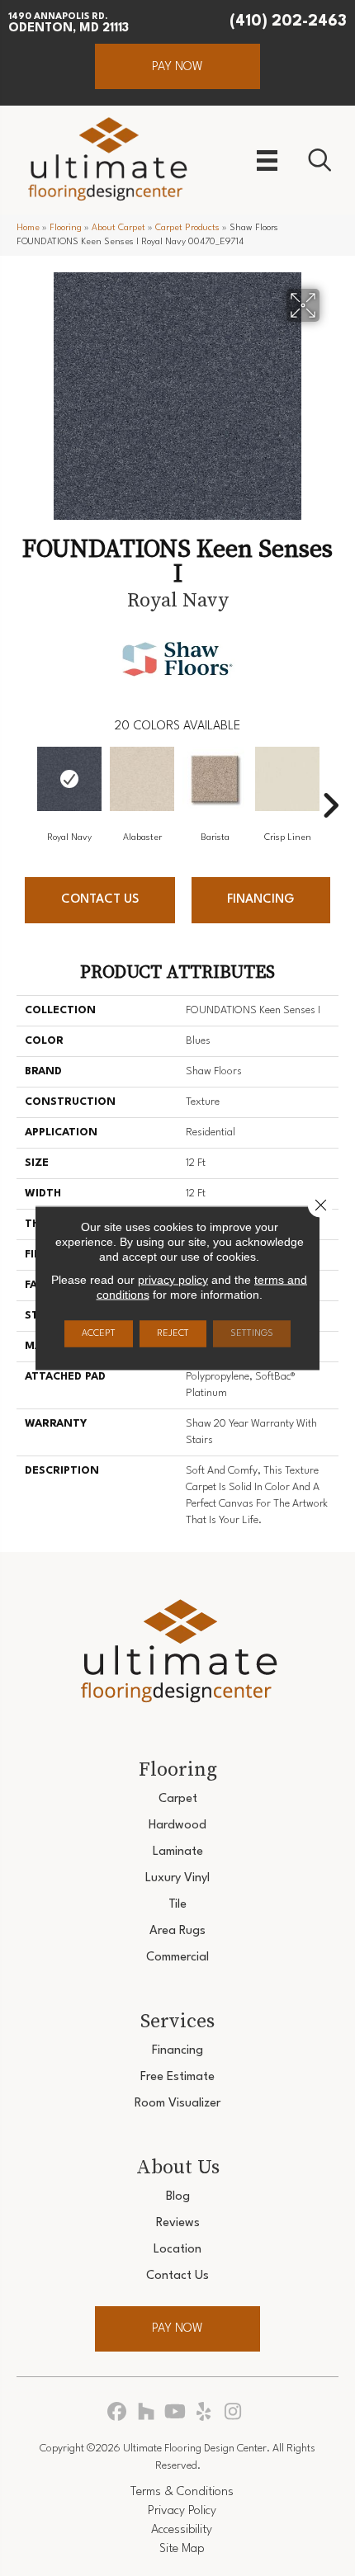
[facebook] (118, 2413)
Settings (252, 1334)
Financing (260, 900)
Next (330, 781)
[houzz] (147, 2413)
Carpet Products (187, 228)
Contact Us (100, 900)
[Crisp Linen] (287, 779)
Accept (99, 1334)
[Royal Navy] (69, 779)
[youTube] (175, 2413)
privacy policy (173, 1280)
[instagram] (233, 2413)
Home (28, 228)
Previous (25, 781)
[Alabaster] (142, 779)
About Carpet (118, 228)
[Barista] (215, 779)
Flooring (66, 228)
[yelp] (204, 2413)
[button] (177, 66)
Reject (173, 1334)
